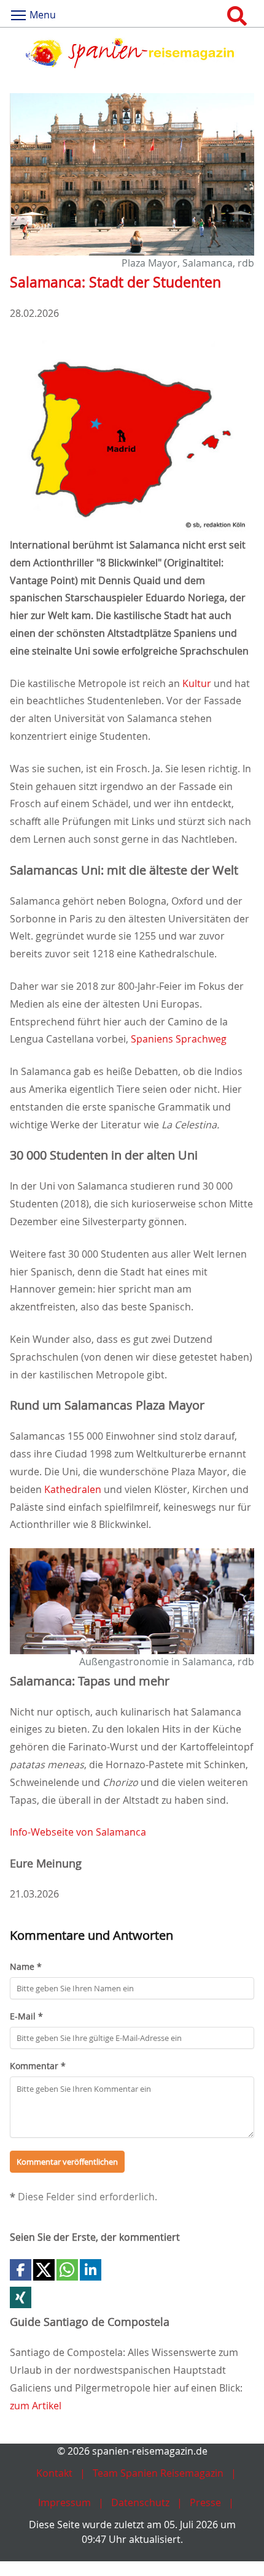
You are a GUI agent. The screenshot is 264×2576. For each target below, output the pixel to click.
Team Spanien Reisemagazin (158, 2473)
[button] (21, 2270)
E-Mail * (26, 2016)
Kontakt (54, 2473)
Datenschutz (140, 2502)
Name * (26, 1966)
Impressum (64, 2502)
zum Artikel (36, 2406)
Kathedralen (73, 1489)
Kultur (197, 683)
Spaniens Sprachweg (179, 1039)
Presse (205, 2502)
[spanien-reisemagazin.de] (132, 53)
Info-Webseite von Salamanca (78, 1832)
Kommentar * (38, 2066)
